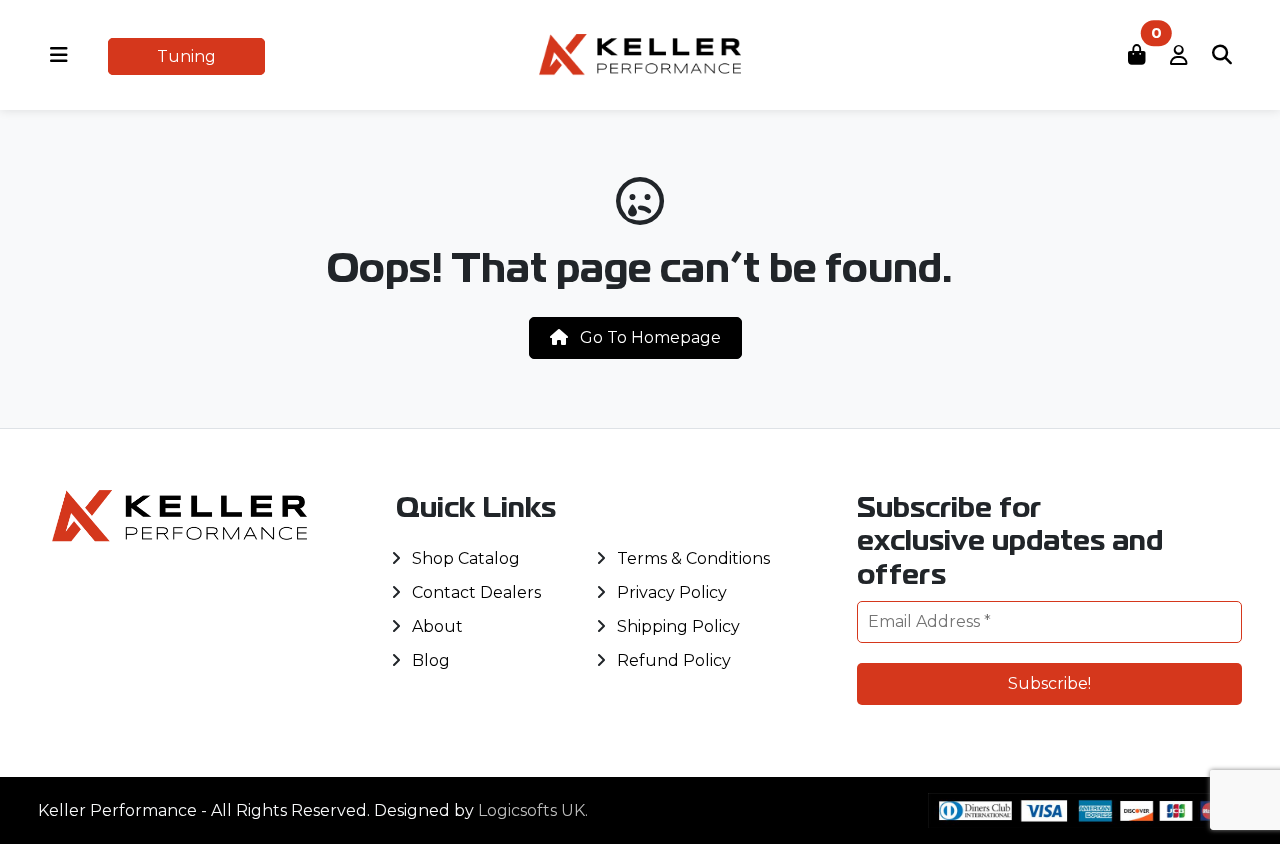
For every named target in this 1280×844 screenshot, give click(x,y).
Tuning (186, 56)
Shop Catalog (466, 558)
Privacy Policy (672, 592)
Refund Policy (674, 660)
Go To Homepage (648, 337)
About (437, 626)
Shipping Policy (678, 626)
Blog (431, 660)
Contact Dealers (476, 592)
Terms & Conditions (693, 558)
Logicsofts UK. (533, 810)
